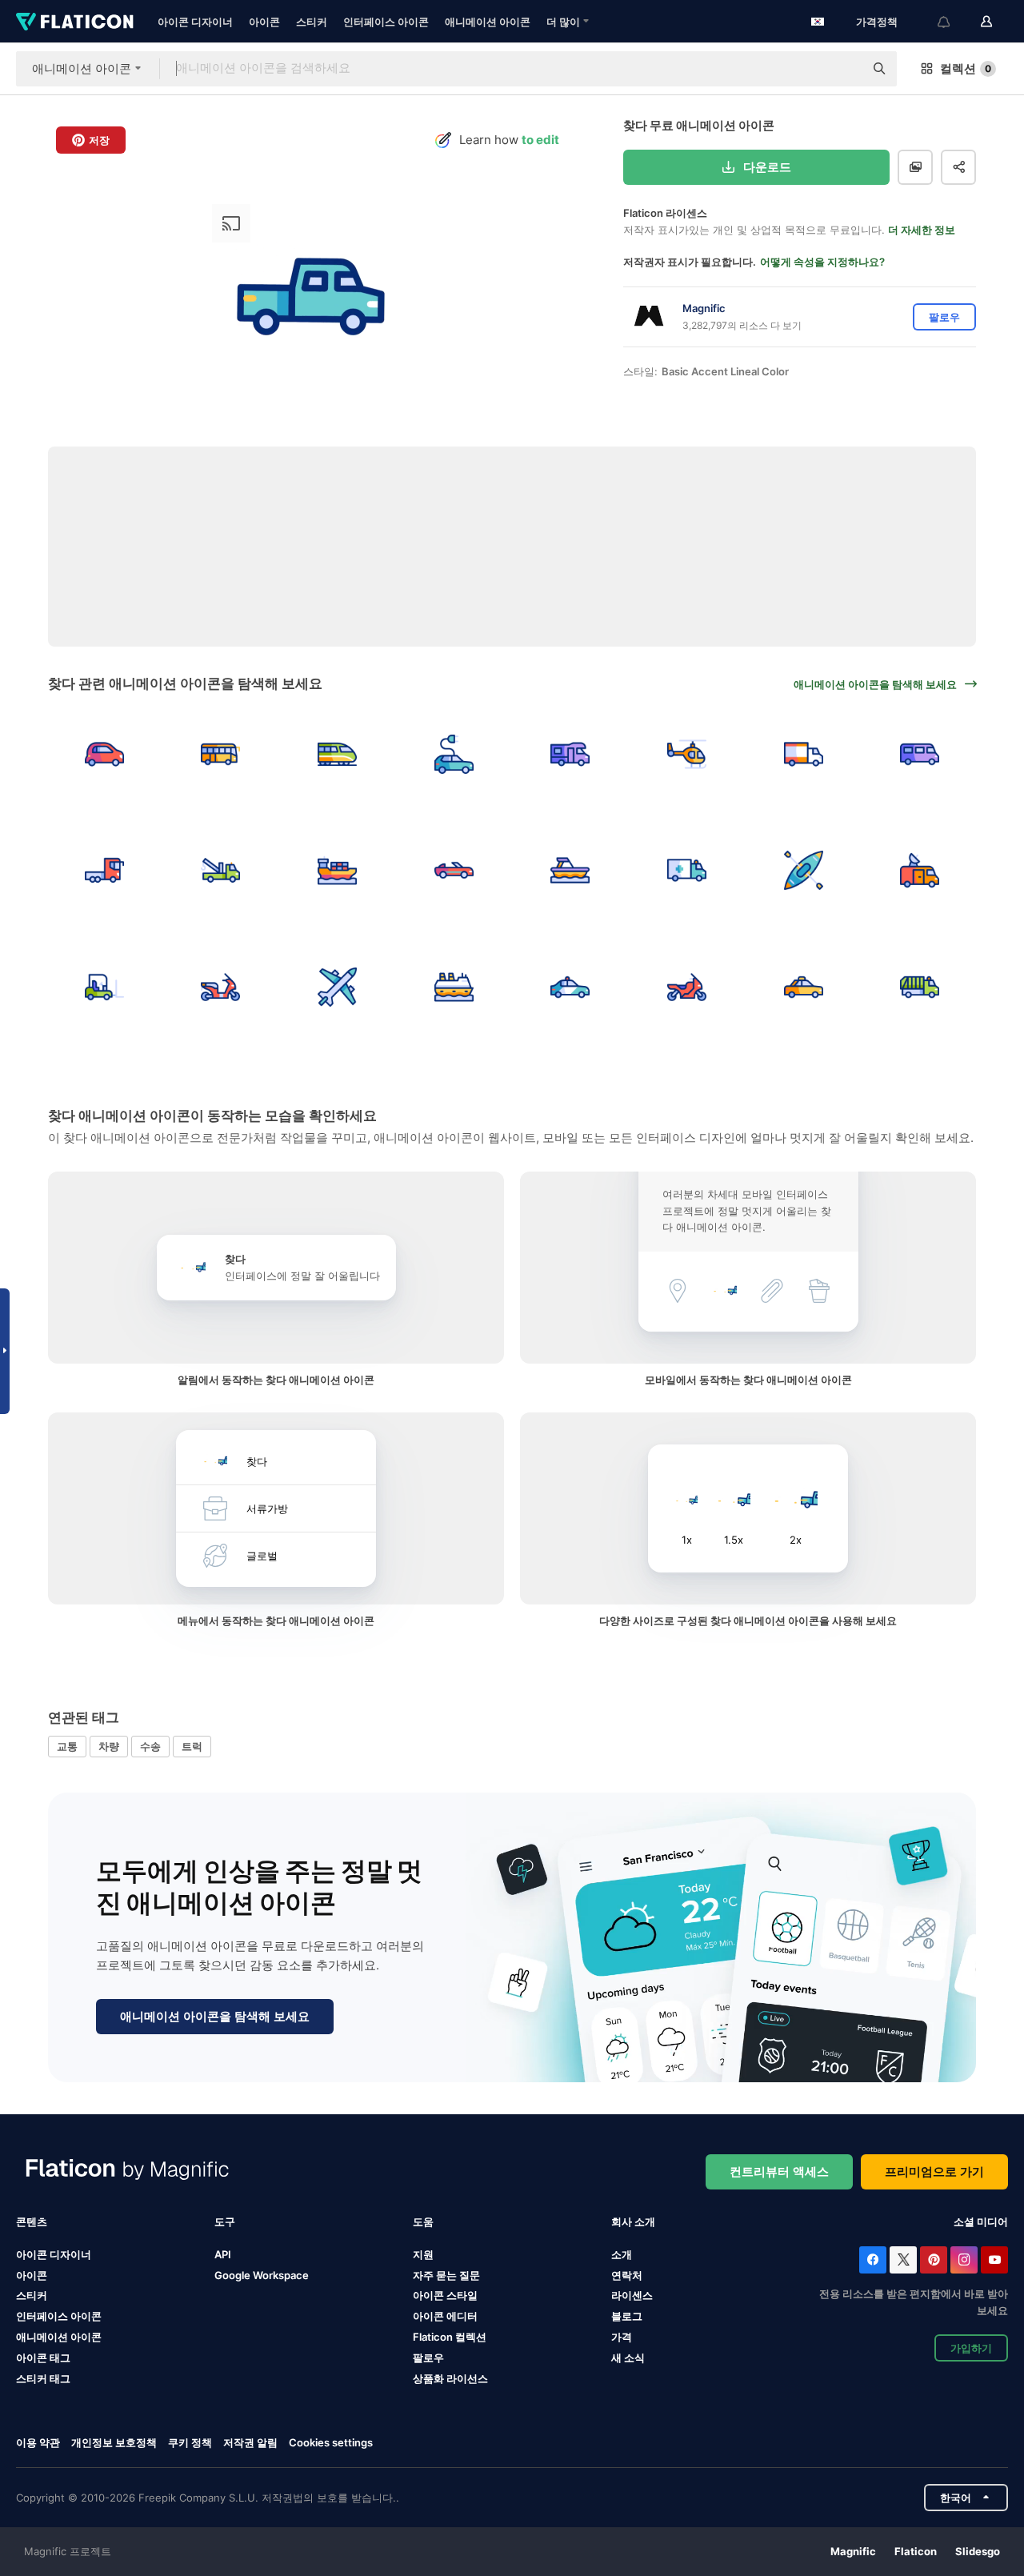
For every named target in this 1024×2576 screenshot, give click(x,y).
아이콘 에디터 (445, 2316)
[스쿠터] (221, 987)
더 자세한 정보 (922, 230)
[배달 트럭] (804, 754)
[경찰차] (571, 987)
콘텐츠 (32, 2221)
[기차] (337, 754)
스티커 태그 (43, 2378)
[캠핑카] (571, 754)
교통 (67, 1746)
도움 (423, 2221)
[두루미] (221, 871)
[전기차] (454, 754)
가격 (622, 2337)
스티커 (312, 22)
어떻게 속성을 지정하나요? (822, 262)
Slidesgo (978, 2551)
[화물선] (337, 871)
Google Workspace (262, 2275)
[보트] (571, 871)
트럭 (192, 1746)
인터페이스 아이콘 (386, 22)
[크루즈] (454, 987)
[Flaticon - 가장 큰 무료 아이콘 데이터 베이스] (75, 22)
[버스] (221, 754)
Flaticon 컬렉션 (450, 2337)
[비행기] (337, 987)
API (223, 2254)
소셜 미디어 (981, 2221)
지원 (423, 2254)
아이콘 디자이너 (195, 22)
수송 (150, 1746)
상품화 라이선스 (450, 2378)
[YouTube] (994, 2260)
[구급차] (687, 871)
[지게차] (104, 987)
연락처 (627, 2275)
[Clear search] (844, 69)
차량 (109, 1746)
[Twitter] (903, 2260)
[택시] (804, 987)
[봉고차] (920, 754)
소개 (622, 2254)
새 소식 (628, 2358)
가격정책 (877, 22)
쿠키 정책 (190, 2442)
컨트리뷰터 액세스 (779, 2171)
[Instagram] (964, 2260)
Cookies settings (331, 2443)
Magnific (853, 2551)
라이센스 (632, 2295)
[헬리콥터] (687, 754)
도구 (225, 2221)
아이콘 (264, 22)
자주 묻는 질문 (446, 2275)
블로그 (627, 2316)
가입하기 (971, 2348)
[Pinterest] (934, 2260)
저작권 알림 (250, 2442)
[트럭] (104, 871)
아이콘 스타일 (445, 2295)
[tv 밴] (920, 871)
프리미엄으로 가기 (934, 2171)
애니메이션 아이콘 (488, 22)
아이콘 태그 (43, 2358)
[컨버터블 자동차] (454, 871)
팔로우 (428, 2358)
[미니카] (104, 754)
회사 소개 (633, 2221)
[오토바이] (687, 987)
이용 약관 (38, 2442)
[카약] (804, 871)
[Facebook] (873, 2260)
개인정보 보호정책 (114, 2442)
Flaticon (916, 2551)
